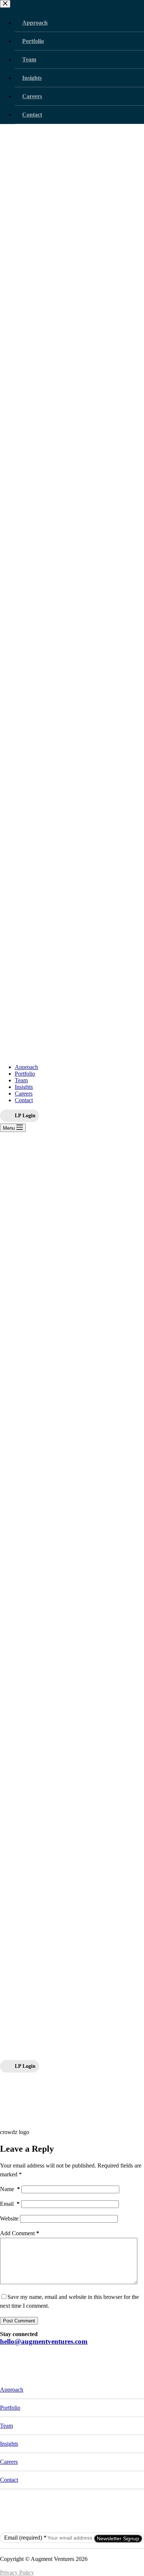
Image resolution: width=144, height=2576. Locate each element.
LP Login (25, 1115)
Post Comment (19, 2321)
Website (9, 2218)
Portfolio (25, 1074)
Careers (24, 1094)
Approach (26, 1067)
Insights (24, 1087)
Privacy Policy (17, 2573)
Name (10, 2189)
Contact (24, 1100)
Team (21, 1080)
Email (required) (25, 2538)
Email (10, 2204)
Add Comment (20, 2233)
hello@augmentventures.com (44, 2341)
